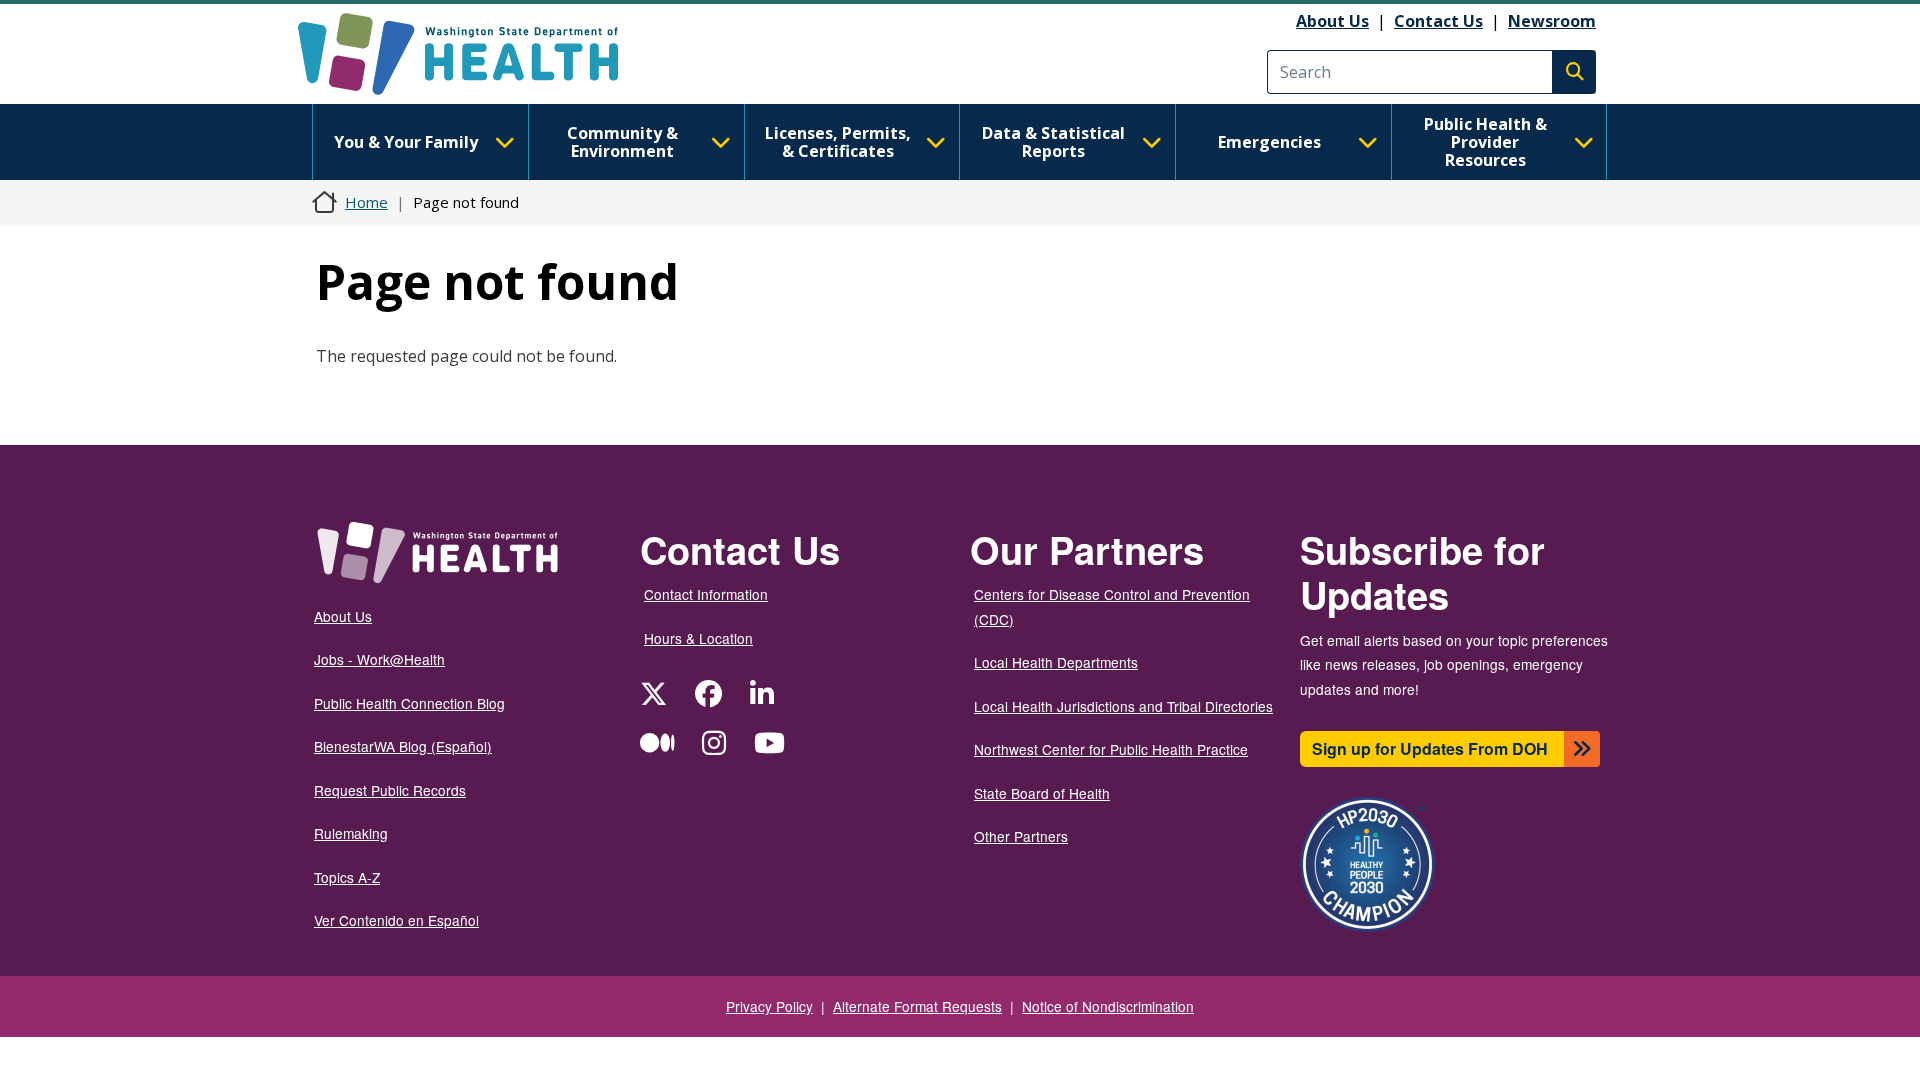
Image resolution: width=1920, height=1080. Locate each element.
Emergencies (1269, 142)
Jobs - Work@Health (379, 659)
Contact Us (1438, 21)
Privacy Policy (769, 1006)
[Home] (475, 54)
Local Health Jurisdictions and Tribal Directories (1123, 706)
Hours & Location (698, 638)
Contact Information (706, 594)
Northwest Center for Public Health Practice (1111, 749)
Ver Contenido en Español (396, 920)
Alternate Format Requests (917, 1006)
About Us (1332, 21)
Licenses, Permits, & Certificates (838, 142)
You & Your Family (406, 142)
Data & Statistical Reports (1053, 142)
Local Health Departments (1056, 662)
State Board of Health (1042, 793)
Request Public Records (390, 790)
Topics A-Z (347, 877)
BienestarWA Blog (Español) (403, 746)
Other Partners (1021, 836)
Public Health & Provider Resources (1485, 142)
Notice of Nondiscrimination (1108, 1006)
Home (366, 202)
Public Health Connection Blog (409, 703)
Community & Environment (622, 142)
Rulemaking (351, 833)
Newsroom (1552, 21)
